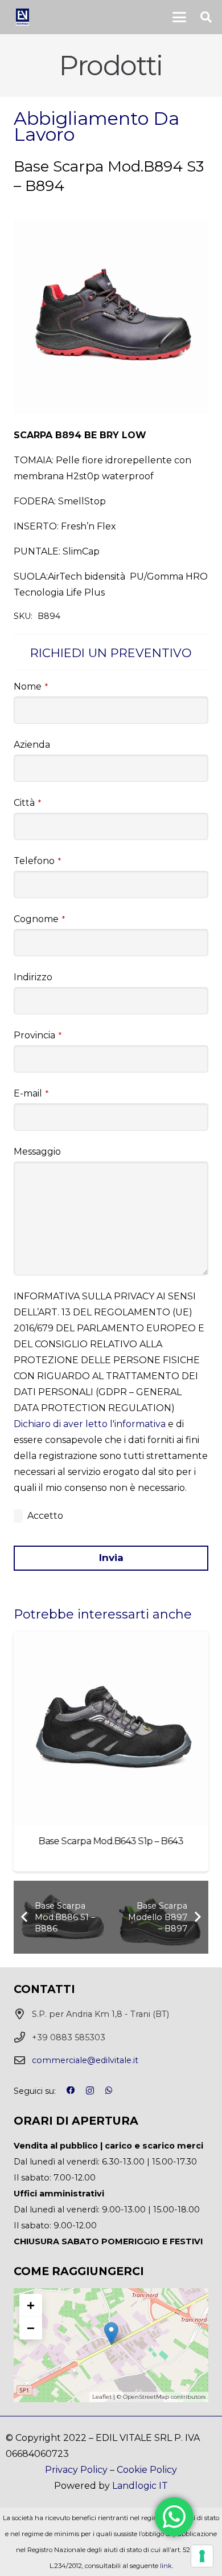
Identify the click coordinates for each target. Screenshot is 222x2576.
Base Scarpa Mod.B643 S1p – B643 (111, 1841)
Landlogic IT (140, 2486)
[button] (179, 17)
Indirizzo (33, 977)
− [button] (31, 2328)
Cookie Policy (147, 2470)
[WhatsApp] (109, 2090)
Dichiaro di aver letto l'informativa (90, 1424)
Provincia (38, 1035)
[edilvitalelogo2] (22, 17)
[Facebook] (71, 2090)
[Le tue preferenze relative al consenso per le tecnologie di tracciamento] (202, 2556)
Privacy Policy (76, 2470)
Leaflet (102, 2397)
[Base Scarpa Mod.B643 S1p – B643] (111, 1729)
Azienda (32, 745)
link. (166, 2566)
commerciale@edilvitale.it (85, 2060)
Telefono (37, 861)
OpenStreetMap (146, 2397)
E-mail (31, 1093)
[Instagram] (90, 2091)
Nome (31, 686)
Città (27, 803)
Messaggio (37, 1152)
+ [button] (31, 2305)
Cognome (39, 919)
